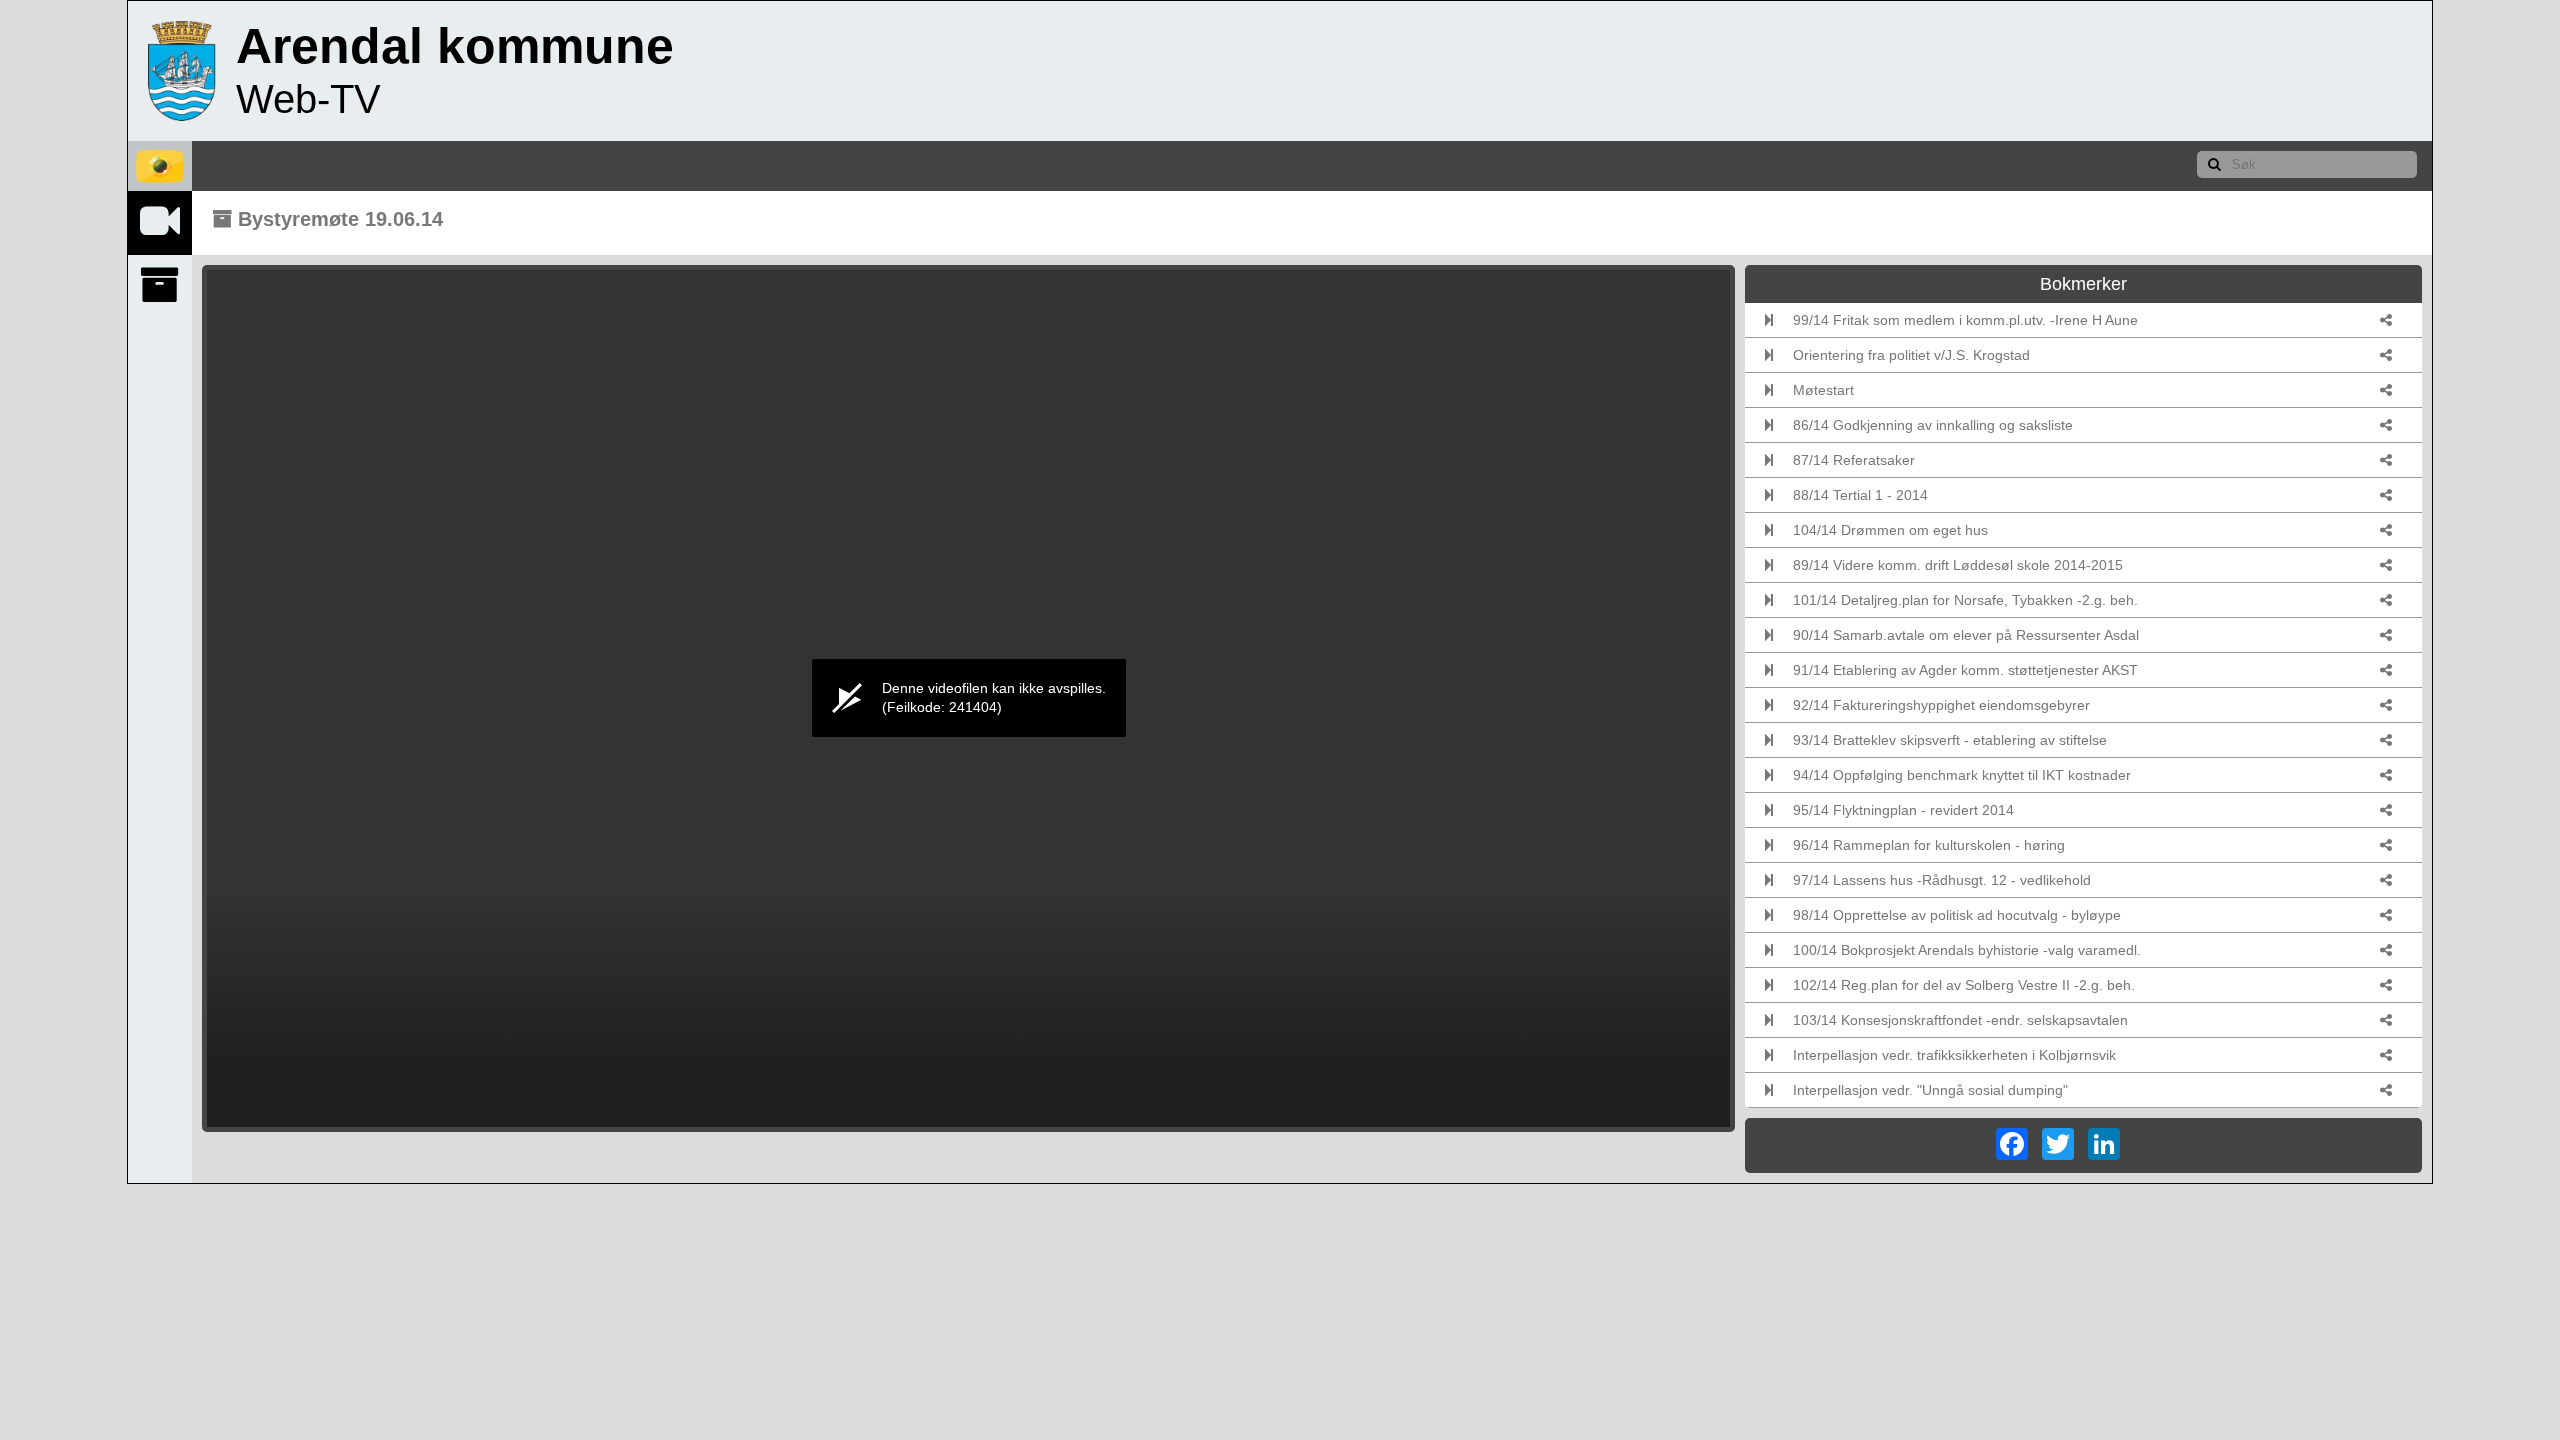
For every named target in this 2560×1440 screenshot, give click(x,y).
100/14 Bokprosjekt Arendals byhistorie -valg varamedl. (1967, 950)
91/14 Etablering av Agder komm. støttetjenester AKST (1965, 670)
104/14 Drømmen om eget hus (1890, 530)
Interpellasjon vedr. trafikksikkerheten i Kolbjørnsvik (1954, 1055)
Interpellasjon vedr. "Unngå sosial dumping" (1930, 1090)
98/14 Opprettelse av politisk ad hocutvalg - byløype (1957, 915)
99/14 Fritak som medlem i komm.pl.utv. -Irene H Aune (1965, 320)
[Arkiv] (160, 285)
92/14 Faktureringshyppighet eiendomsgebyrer (1941, 705)
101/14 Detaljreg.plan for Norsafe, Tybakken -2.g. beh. (1965, 600)
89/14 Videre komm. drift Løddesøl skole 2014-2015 (1958, 565)
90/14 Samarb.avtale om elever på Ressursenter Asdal (1966, 635)
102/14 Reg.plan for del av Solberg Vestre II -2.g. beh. (1964, 985)
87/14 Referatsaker (1854, 460)
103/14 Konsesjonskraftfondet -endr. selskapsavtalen (1960, 1020)
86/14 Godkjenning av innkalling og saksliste (1933, 425)
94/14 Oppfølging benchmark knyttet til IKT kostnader (1962, 775)
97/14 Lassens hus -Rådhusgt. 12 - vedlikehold (1942, 880)
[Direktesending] (160, 221)
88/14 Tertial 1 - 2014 (1860, 495)
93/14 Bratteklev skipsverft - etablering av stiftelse (1950, 740)
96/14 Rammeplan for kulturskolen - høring (1929, 845)
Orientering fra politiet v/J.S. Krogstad (1911, 355)
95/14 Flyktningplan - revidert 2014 (1903, 810)
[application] (968, 698)
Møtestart (1823, 390)
